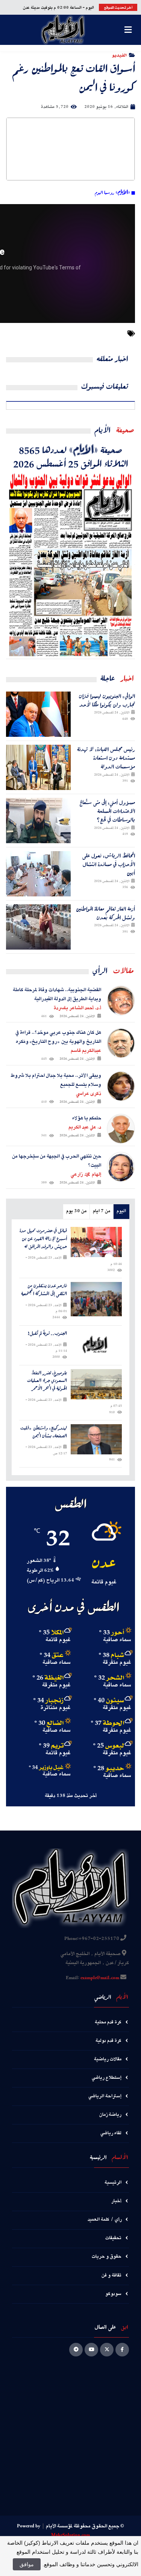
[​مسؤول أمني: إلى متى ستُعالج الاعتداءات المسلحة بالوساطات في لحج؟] (38, 821)
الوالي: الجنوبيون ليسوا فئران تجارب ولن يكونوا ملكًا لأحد (107, 700)
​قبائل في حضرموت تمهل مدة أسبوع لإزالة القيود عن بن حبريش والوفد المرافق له (43, 1239)
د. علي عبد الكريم (85, 1127)
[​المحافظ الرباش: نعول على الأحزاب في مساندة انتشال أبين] (38, 874)
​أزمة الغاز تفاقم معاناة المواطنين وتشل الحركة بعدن (105, 913)
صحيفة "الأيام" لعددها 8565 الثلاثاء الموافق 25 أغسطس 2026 (71, 456)
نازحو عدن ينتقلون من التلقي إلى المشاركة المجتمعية (44, 1290)
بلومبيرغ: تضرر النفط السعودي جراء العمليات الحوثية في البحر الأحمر (47, 1381)
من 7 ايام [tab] (102, 1211)
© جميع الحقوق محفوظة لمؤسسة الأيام (85, 2526)
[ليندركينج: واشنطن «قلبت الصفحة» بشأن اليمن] (96, 1439)
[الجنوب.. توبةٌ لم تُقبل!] (96, 1345)
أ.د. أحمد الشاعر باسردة (77, 1008)
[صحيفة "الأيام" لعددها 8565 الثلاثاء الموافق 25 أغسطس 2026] (70, 564)
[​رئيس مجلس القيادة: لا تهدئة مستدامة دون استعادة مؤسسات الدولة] (38, 767)
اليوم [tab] (121, 1211)
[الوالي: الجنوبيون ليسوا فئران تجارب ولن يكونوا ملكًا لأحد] (38, 714)
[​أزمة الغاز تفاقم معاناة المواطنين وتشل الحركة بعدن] (38, 927)
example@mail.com (100, 1978)
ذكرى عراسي (89, 1094)
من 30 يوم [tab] (76, 1211)
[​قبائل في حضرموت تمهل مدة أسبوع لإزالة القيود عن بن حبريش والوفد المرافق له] (96, 1242)
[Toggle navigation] (128, 30)
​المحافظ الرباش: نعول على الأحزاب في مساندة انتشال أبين (109, 864)
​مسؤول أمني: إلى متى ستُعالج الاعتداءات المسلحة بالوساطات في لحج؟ (107, 811)
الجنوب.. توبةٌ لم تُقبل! (47, 1333)
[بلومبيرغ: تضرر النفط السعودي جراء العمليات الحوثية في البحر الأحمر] (96, 1384)
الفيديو (119, 55)
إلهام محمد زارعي (86, 1174)
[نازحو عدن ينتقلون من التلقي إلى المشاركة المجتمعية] (96, 1299)
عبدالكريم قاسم (86, 1051)
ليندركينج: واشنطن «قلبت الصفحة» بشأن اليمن (44, 1432)
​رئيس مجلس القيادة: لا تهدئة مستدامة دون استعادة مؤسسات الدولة (106, 758)
